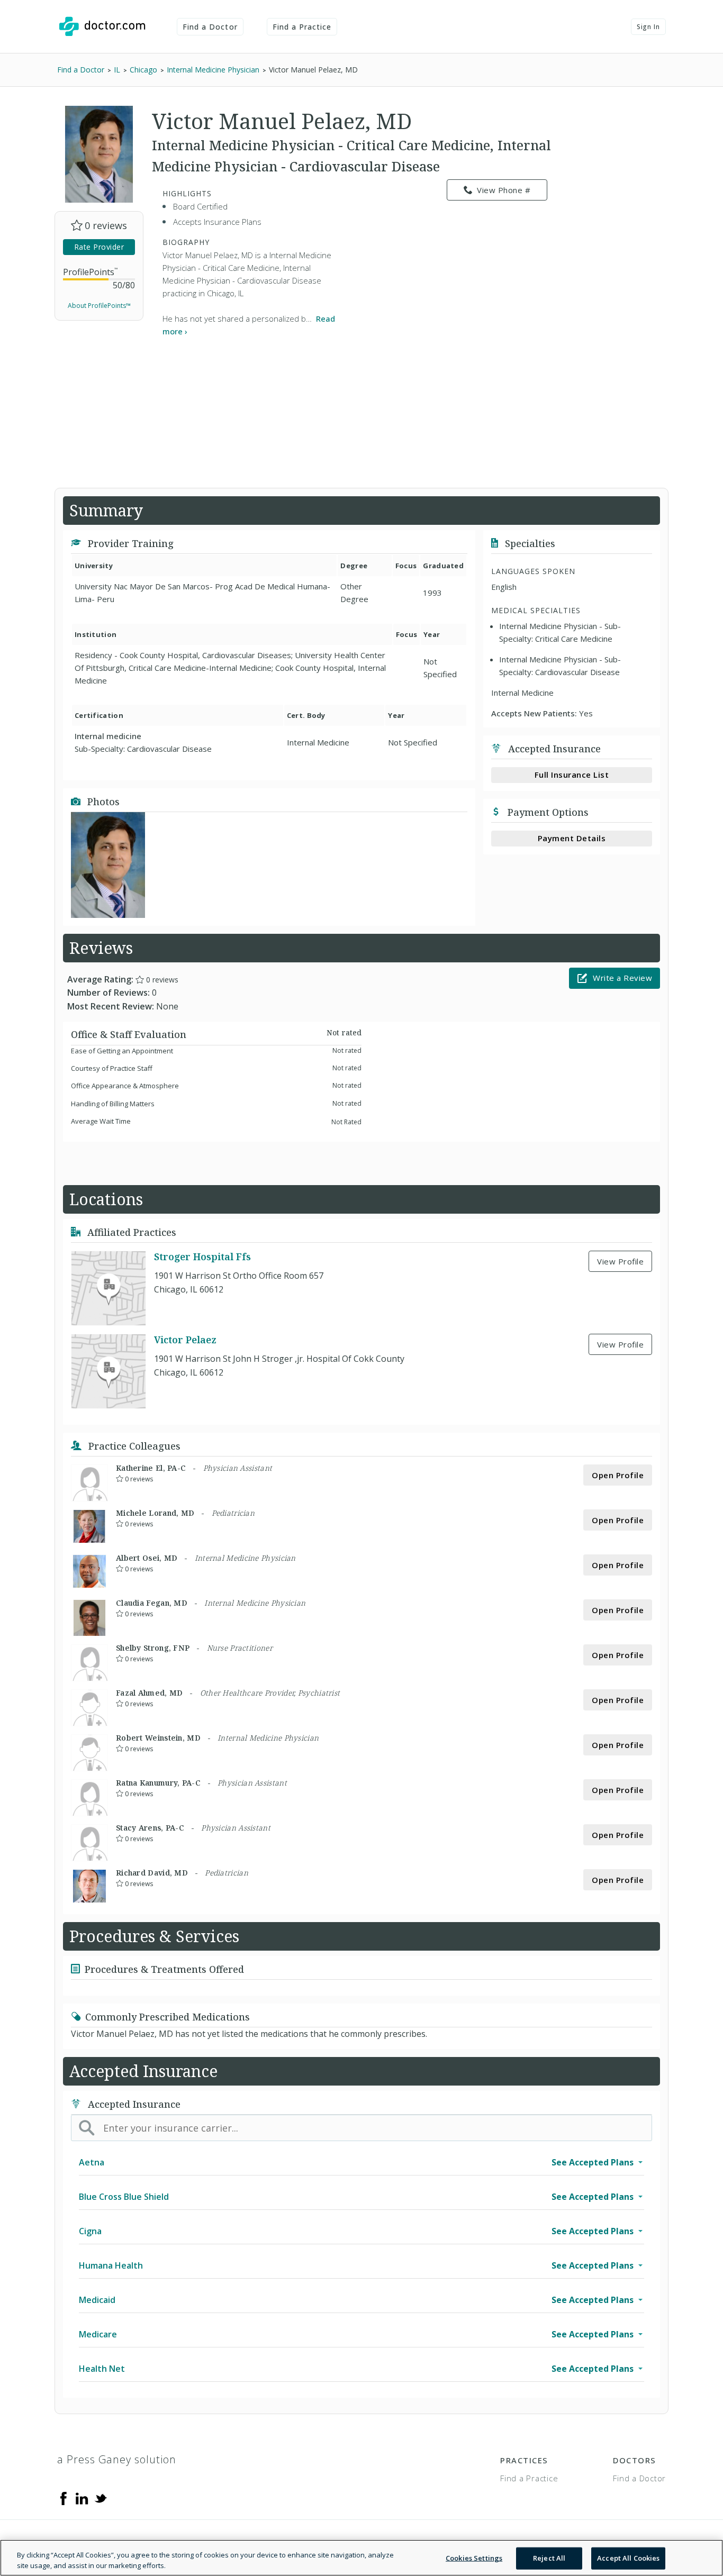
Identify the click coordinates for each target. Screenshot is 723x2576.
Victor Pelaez (185, 1340)
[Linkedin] (82, 2498)
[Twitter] (101, 2498)
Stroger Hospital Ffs (202, 1257)
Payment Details (572, 838)
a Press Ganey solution (117, 2459)
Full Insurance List (572, 775)
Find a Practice (302, 27)
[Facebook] (64, 2498)
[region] (361, 2558)
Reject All (549, 2558)
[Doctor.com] (102, 26)
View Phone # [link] (504, 190)
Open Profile (618, 1475)
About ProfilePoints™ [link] (99, 306)
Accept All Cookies (628, 2558)
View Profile (620, 1261)
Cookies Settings (474, 2558)
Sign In (648, 27)
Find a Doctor (210, 27)
